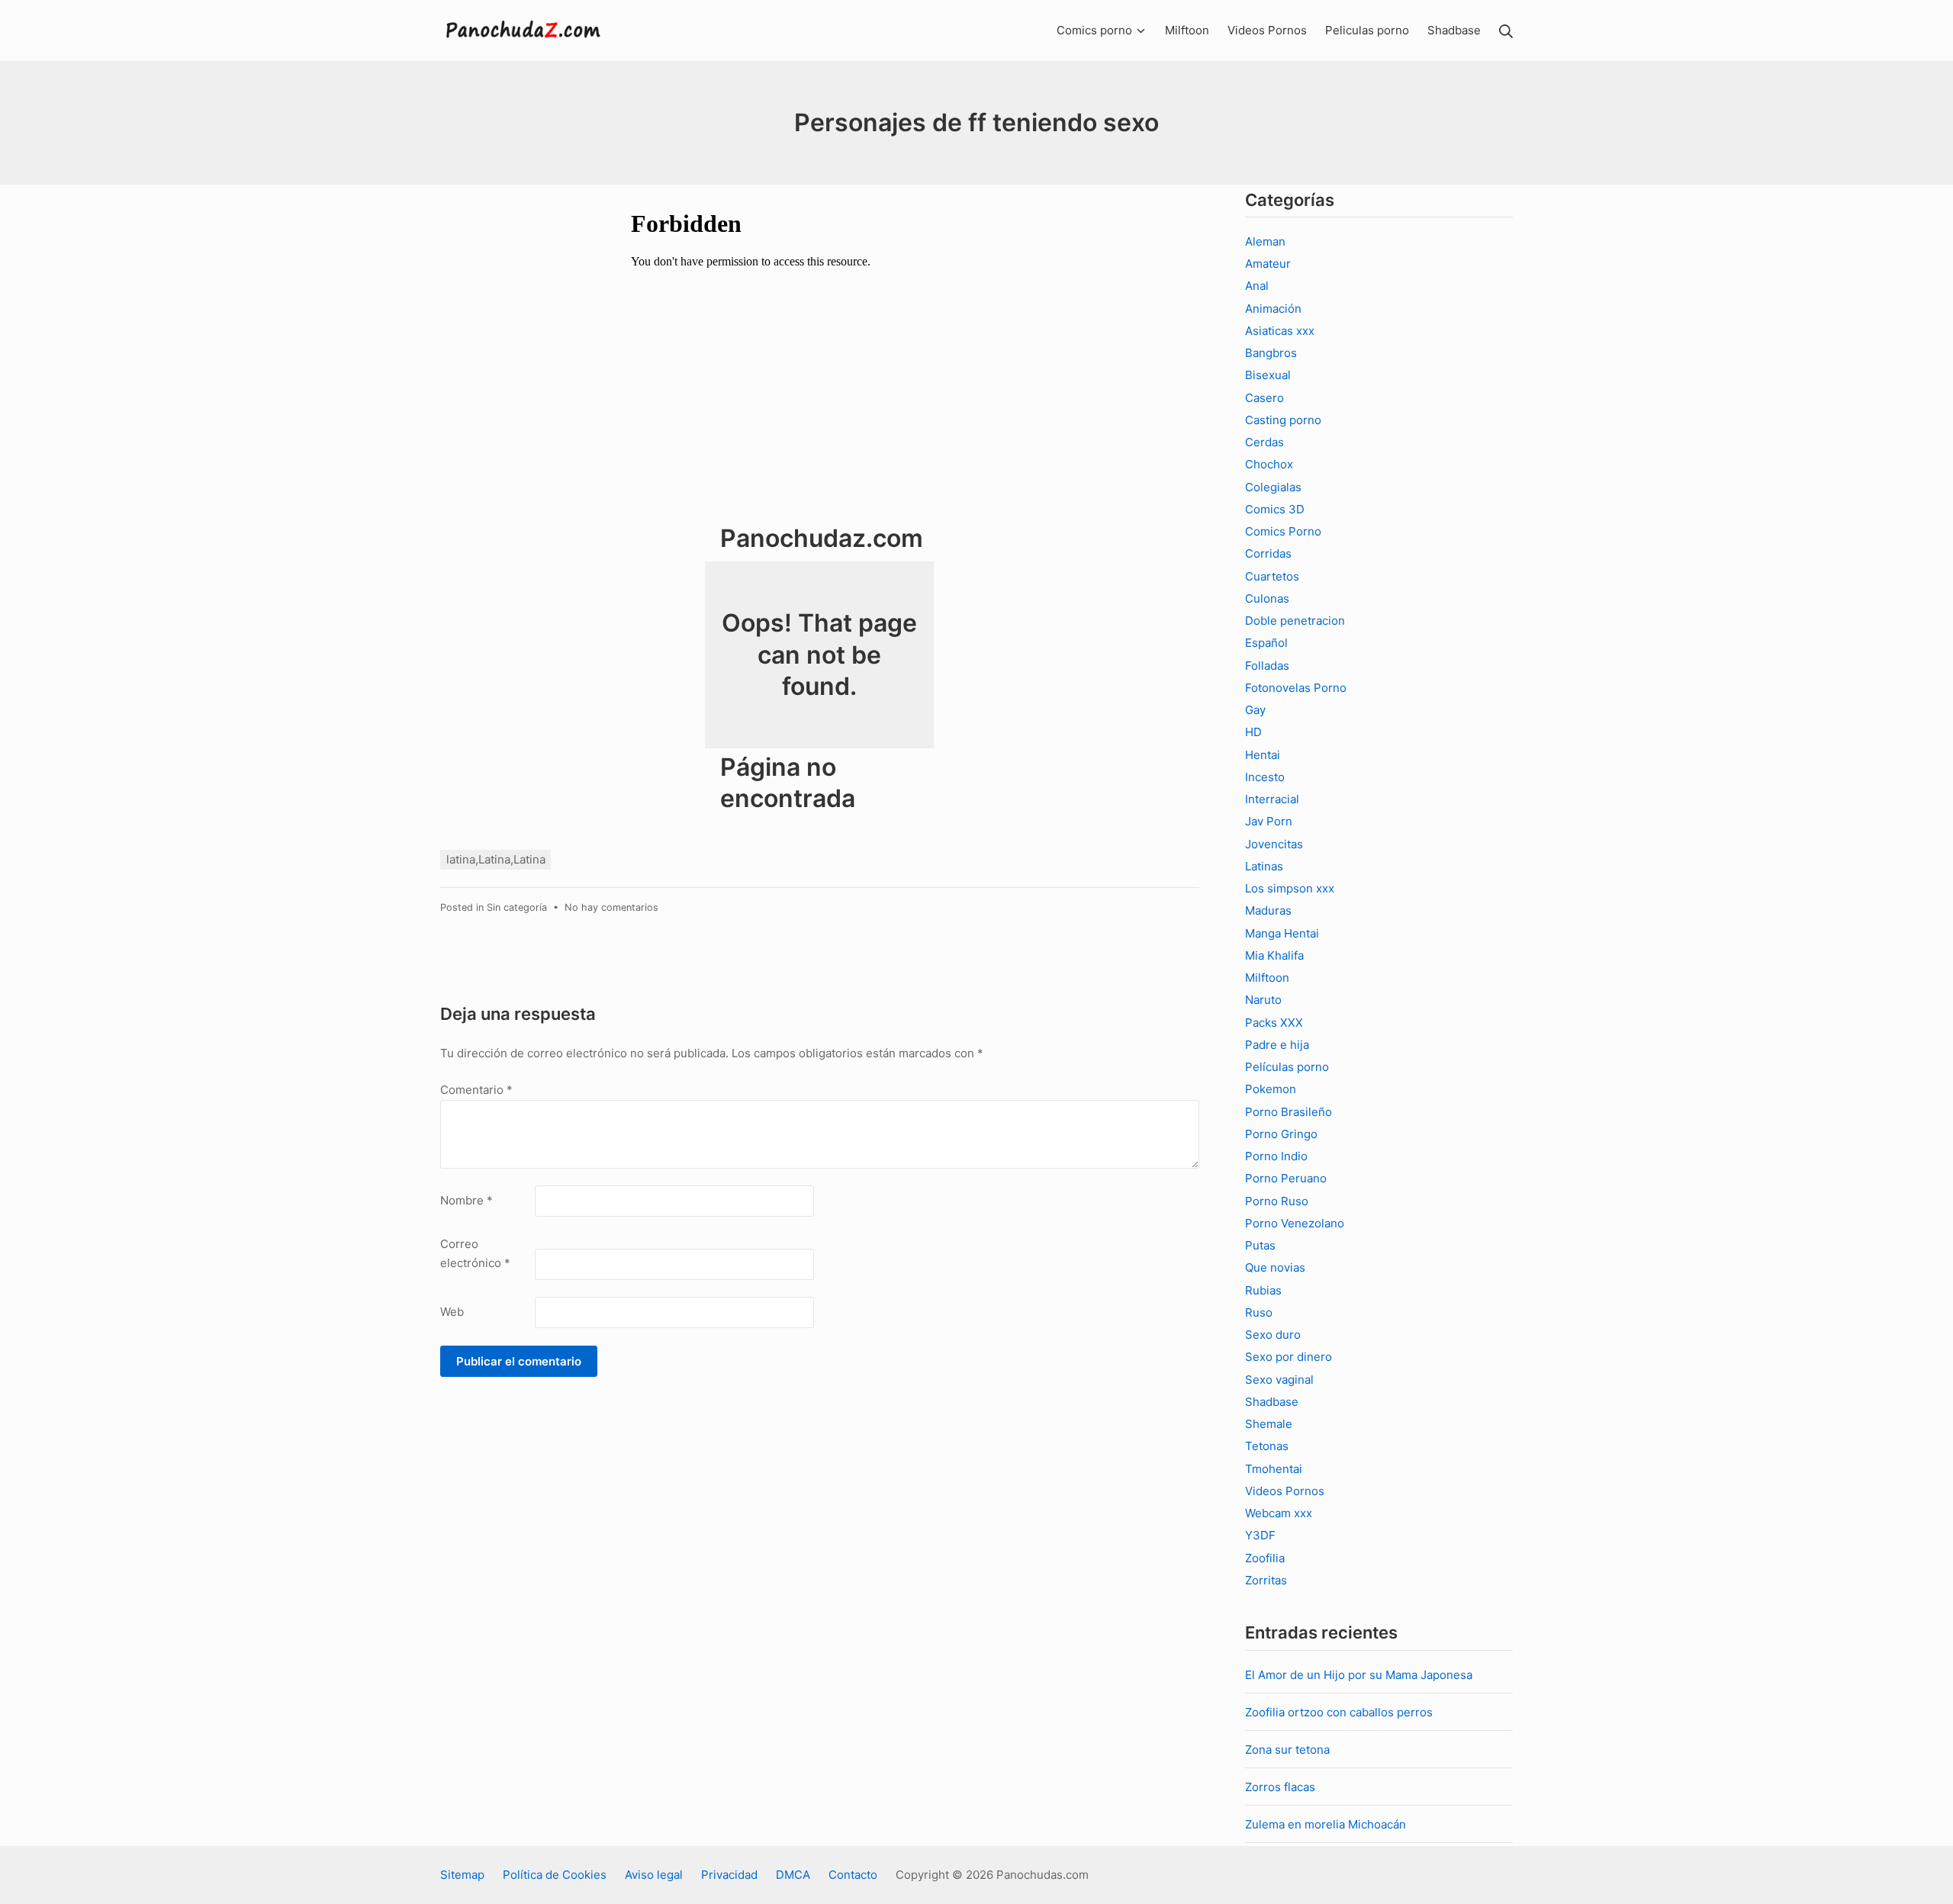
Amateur (1268, 264)
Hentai (1263, 755)
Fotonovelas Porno (1296, 688)
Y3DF (1260, 1535)
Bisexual (1268, 375)
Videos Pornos (1285, 1491)
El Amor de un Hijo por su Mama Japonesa (1359, 1675)
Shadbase (1272, 1402)
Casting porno (1283, 420)
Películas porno (1287, 1067)
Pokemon (1271, 1089)
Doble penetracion (1295, 621)
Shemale (1269, 1424)
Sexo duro (1273, 1335)
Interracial (1272, 799)
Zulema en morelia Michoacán (1326, 1824)
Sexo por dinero (1289, 1357)
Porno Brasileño (1289, 1112)
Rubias (1263, 1290)
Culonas (1267, 598)
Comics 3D (1275, 509)
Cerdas (1264, 442)
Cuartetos (1272, 576)
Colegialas (1273, 487)
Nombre (467, 1200)
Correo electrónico (475, 1254)
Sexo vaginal (1279, 1380)
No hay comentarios (611, 907)
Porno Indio (1276, 1156)
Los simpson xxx (1290, 888)
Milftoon (1267, 978)
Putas (1260, 1245)
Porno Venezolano (1295, 1223)
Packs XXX (1274, 1023)
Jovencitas (1274, 844)
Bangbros (1271, 353)
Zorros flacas (1280, 1787)
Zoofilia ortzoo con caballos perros (1339, 1712)
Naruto (1263, 1000)
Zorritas (1266, 1580)
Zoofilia (1265, 1558)
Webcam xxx (1279, 1513)
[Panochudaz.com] (524, 31)
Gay (1255, 710)
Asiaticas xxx (1280, 331)
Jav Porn (1269, 821)
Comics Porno (1283, 531)
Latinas (1264, 866)
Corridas (1268, 553)
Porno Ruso (1277, 1201)
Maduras (1268, 910)
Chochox (1269, 464)
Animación (1273, 309)
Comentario (476, 1090)
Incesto (1265, 777)
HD (1253, 732)
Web (452, 1312)
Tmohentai (1274, 1469)
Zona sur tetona (1287, 1750)
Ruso (1259, 1312)
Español (1266, 643)
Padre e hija (1277, 1045)
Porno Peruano (1286, 1178)
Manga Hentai (1282, 933)
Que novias (1275, 1267)
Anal (1257, 286)
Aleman (1265, 241)
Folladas (1267, 666)
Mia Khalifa (1274, 955)
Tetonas (1267, 1446)
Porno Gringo (1281, 1134)
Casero (1264, 398)
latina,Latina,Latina (496, 859)
